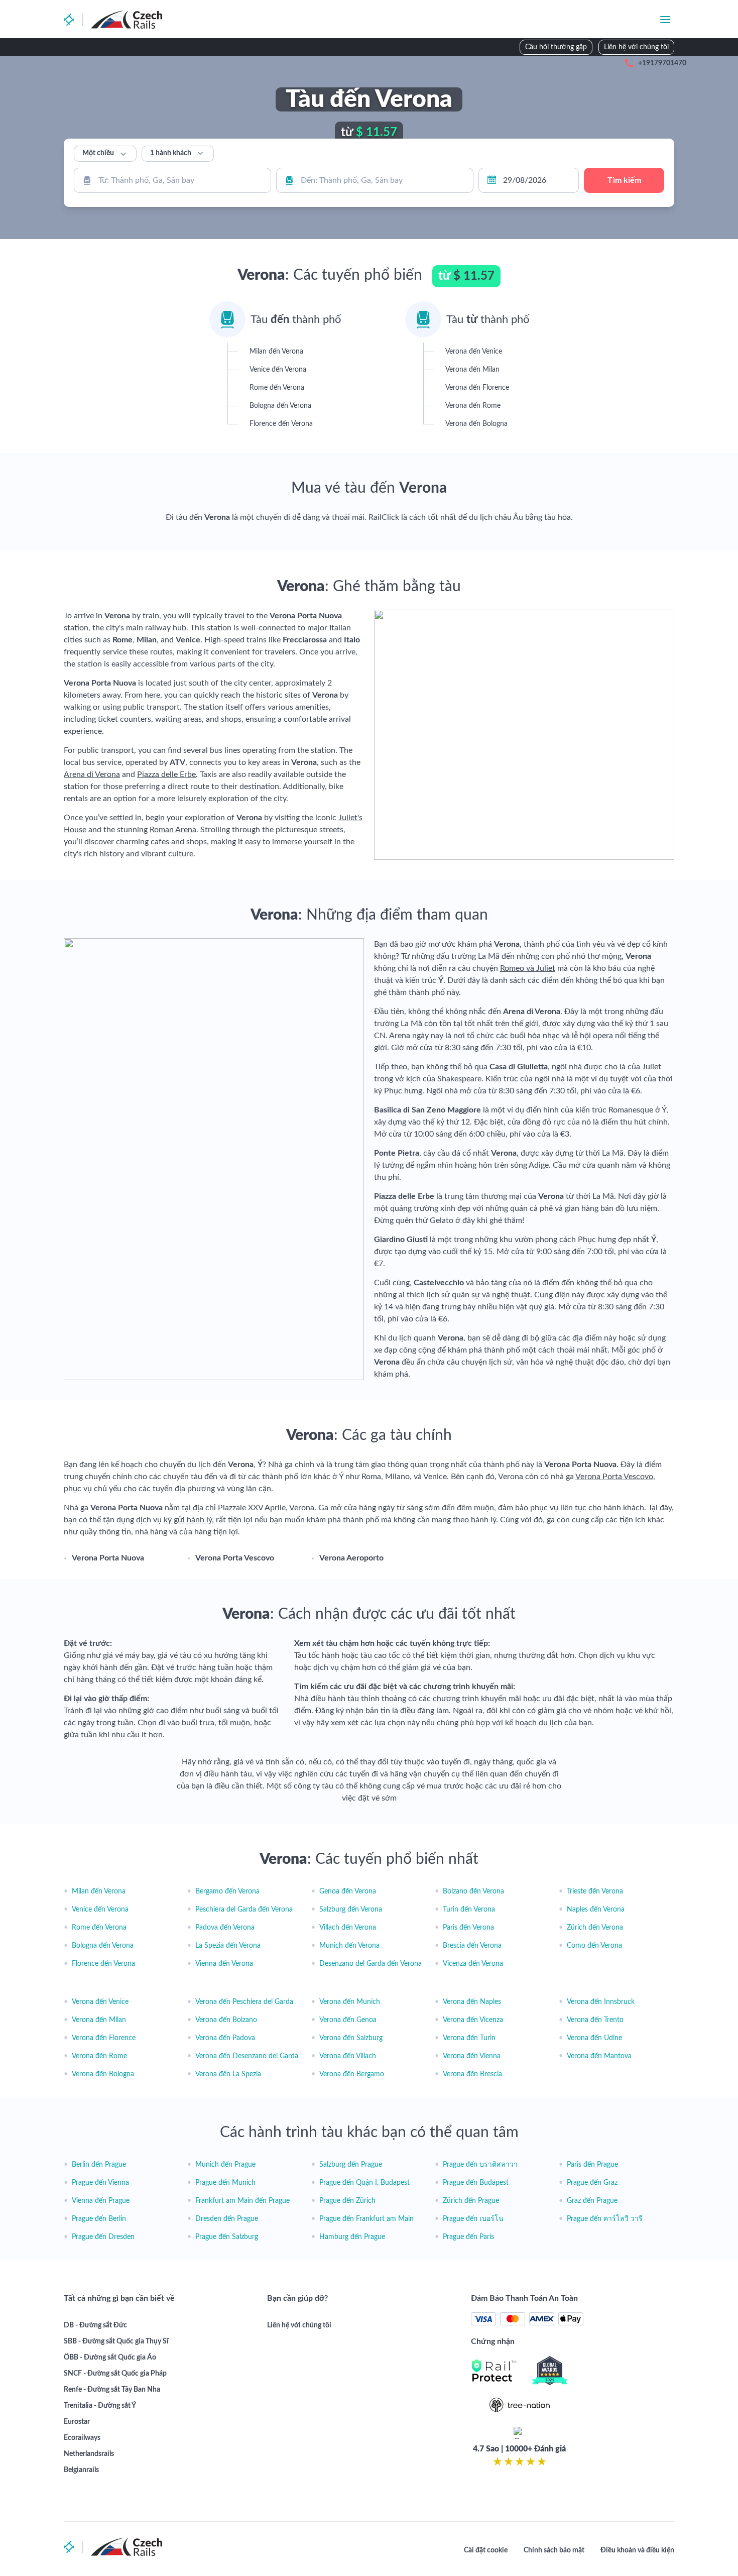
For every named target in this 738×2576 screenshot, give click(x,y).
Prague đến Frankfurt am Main (366, 2219)
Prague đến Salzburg (227, 2237)
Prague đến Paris (468, 2237)
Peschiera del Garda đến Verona (244, 1910)
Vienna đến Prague (101, 2201)
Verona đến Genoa (348, 2020)
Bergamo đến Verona (227, 1891)
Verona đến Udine (594, 2038)
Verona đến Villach (348, 2056)
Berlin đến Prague (99, 2165)
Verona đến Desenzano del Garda (247, 2056)
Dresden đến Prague (227, 2219)
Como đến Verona (594, 1946)
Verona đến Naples (472, 2002)
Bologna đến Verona (103, 1946)
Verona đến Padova (225, 2038)
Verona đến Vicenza (473, 2020)
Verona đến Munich (350, 2002)
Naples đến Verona (596, 1910)
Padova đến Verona (225, 1928)
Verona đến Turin (469, 2038)
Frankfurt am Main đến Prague (242, 2201)
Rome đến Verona (99, 1928)
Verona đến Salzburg (351, 2038)
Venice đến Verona (100, 1910)
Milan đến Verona (99, 1891)
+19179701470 (662, 63)
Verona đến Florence (104, 2038)
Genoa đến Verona (348, 1891)
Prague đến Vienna (100, 2183)
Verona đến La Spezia (228, 2074)
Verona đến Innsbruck (601, 2002)
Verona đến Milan (99, 2020)
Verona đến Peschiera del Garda (244, 2002)
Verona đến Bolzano (226, 2020)
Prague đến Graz (592, 2183)
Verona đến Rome (99, 2056)
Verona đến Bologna (103, 2074)
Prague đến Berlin (99, 2219)
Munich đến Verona (349, 1946)
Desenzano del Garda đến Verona (371, 1964)
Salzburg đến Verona (351, 1910)
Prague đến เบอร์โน (473, 2219)
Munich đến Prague (225, 2165)
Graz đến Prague (592, 2201)
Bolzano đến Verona (473, 1891)
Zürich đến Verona (595, 1928)
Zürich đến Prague (471, 2201)
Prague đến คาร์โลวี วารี (605, 2219)
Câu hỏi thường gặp (556, 47)
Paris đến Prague (592, 2165)
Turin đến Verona (469, 1910)
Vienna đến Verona (224, 1964)
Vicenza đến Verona (473, 1964)
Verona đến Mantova (599, 2056)
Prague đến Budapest (476, 2183)
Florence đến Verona (103, 1964)
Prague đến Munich (225, 2183)
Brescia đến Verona (472, 1946)
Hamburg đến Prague (352, 2237)
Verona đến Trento (595, 2020)
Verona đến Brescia (472, 2074)
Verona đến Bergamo (352, 2074)
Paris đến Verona (468, 1928)
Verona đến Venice (100, 2002)
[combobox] (172, 180)
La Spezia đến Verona (228, 1946)
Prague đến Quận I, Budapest (364, 2183)
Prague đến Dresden (103, 2237)
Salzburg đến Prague (351, 2165)
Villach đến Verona (348, 1928)
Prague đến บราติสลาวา (480, 2165)
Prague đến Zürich (347, 2201)
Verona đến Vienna (472, 2056)
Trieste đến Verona (595, 1891)
